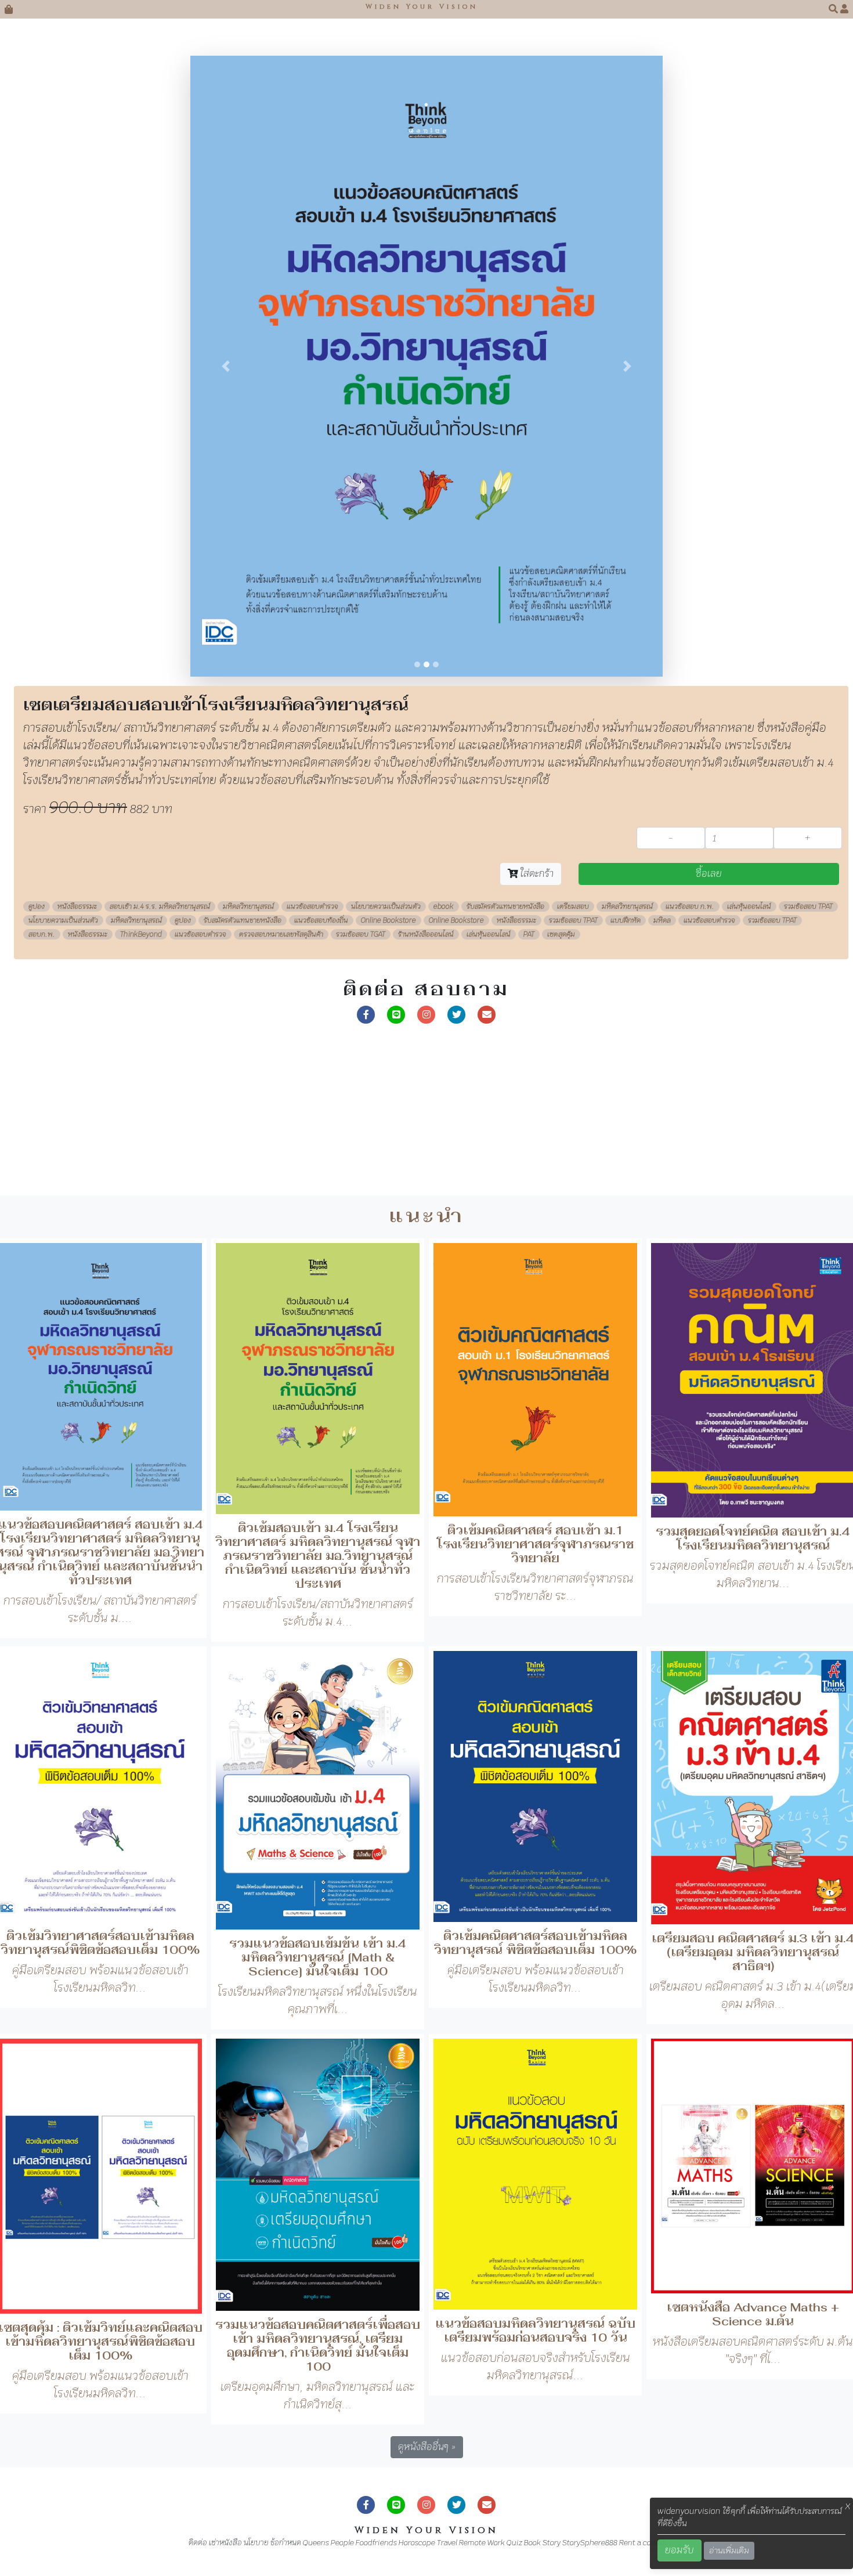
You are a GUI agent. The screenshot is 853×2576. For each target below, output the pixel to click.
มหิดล (662, 928)
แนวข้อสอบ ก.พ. (690, 915)
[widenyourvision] (366, 1022)
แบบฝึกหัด (626, 928)
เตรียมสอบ (573, 915)
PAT (529, 942)
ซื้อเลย (709, 882)
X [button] (848, 2506)
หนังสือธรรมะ (77, 915)
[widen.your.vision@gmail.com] (487, 1022)
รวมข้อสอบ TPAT (808, 915)
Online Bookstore (388, 928)
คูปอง (37, 915)
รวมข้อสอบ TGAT (361, 942)
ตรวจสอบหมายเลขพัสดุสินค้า (281, 942)
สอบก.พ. (42, 942)
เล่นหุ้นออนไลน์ (749, 915)
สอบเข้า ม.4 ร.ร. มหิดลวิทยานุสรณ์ (160, 915)
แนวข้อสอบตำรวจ (312, 915)
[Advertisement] (348, 1122)
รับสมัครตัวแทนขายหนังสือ (505, 915)
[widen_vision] (457, 1022)
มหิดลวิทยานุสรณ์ (248, 915)
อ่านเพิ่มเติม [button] (729, 2550)
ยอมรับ (679, 2550)
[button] (834, 9)
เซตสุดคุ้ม (561, 942)
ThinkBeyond (141, 942)
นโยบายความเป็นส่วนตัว (386, 915)
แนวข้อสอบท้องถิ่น (321, 928)
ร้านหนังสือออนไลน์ (426, 942)
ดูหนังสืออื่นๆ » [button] (427, 2454)
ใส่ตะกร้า (536, 882)
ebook (444, 915)
